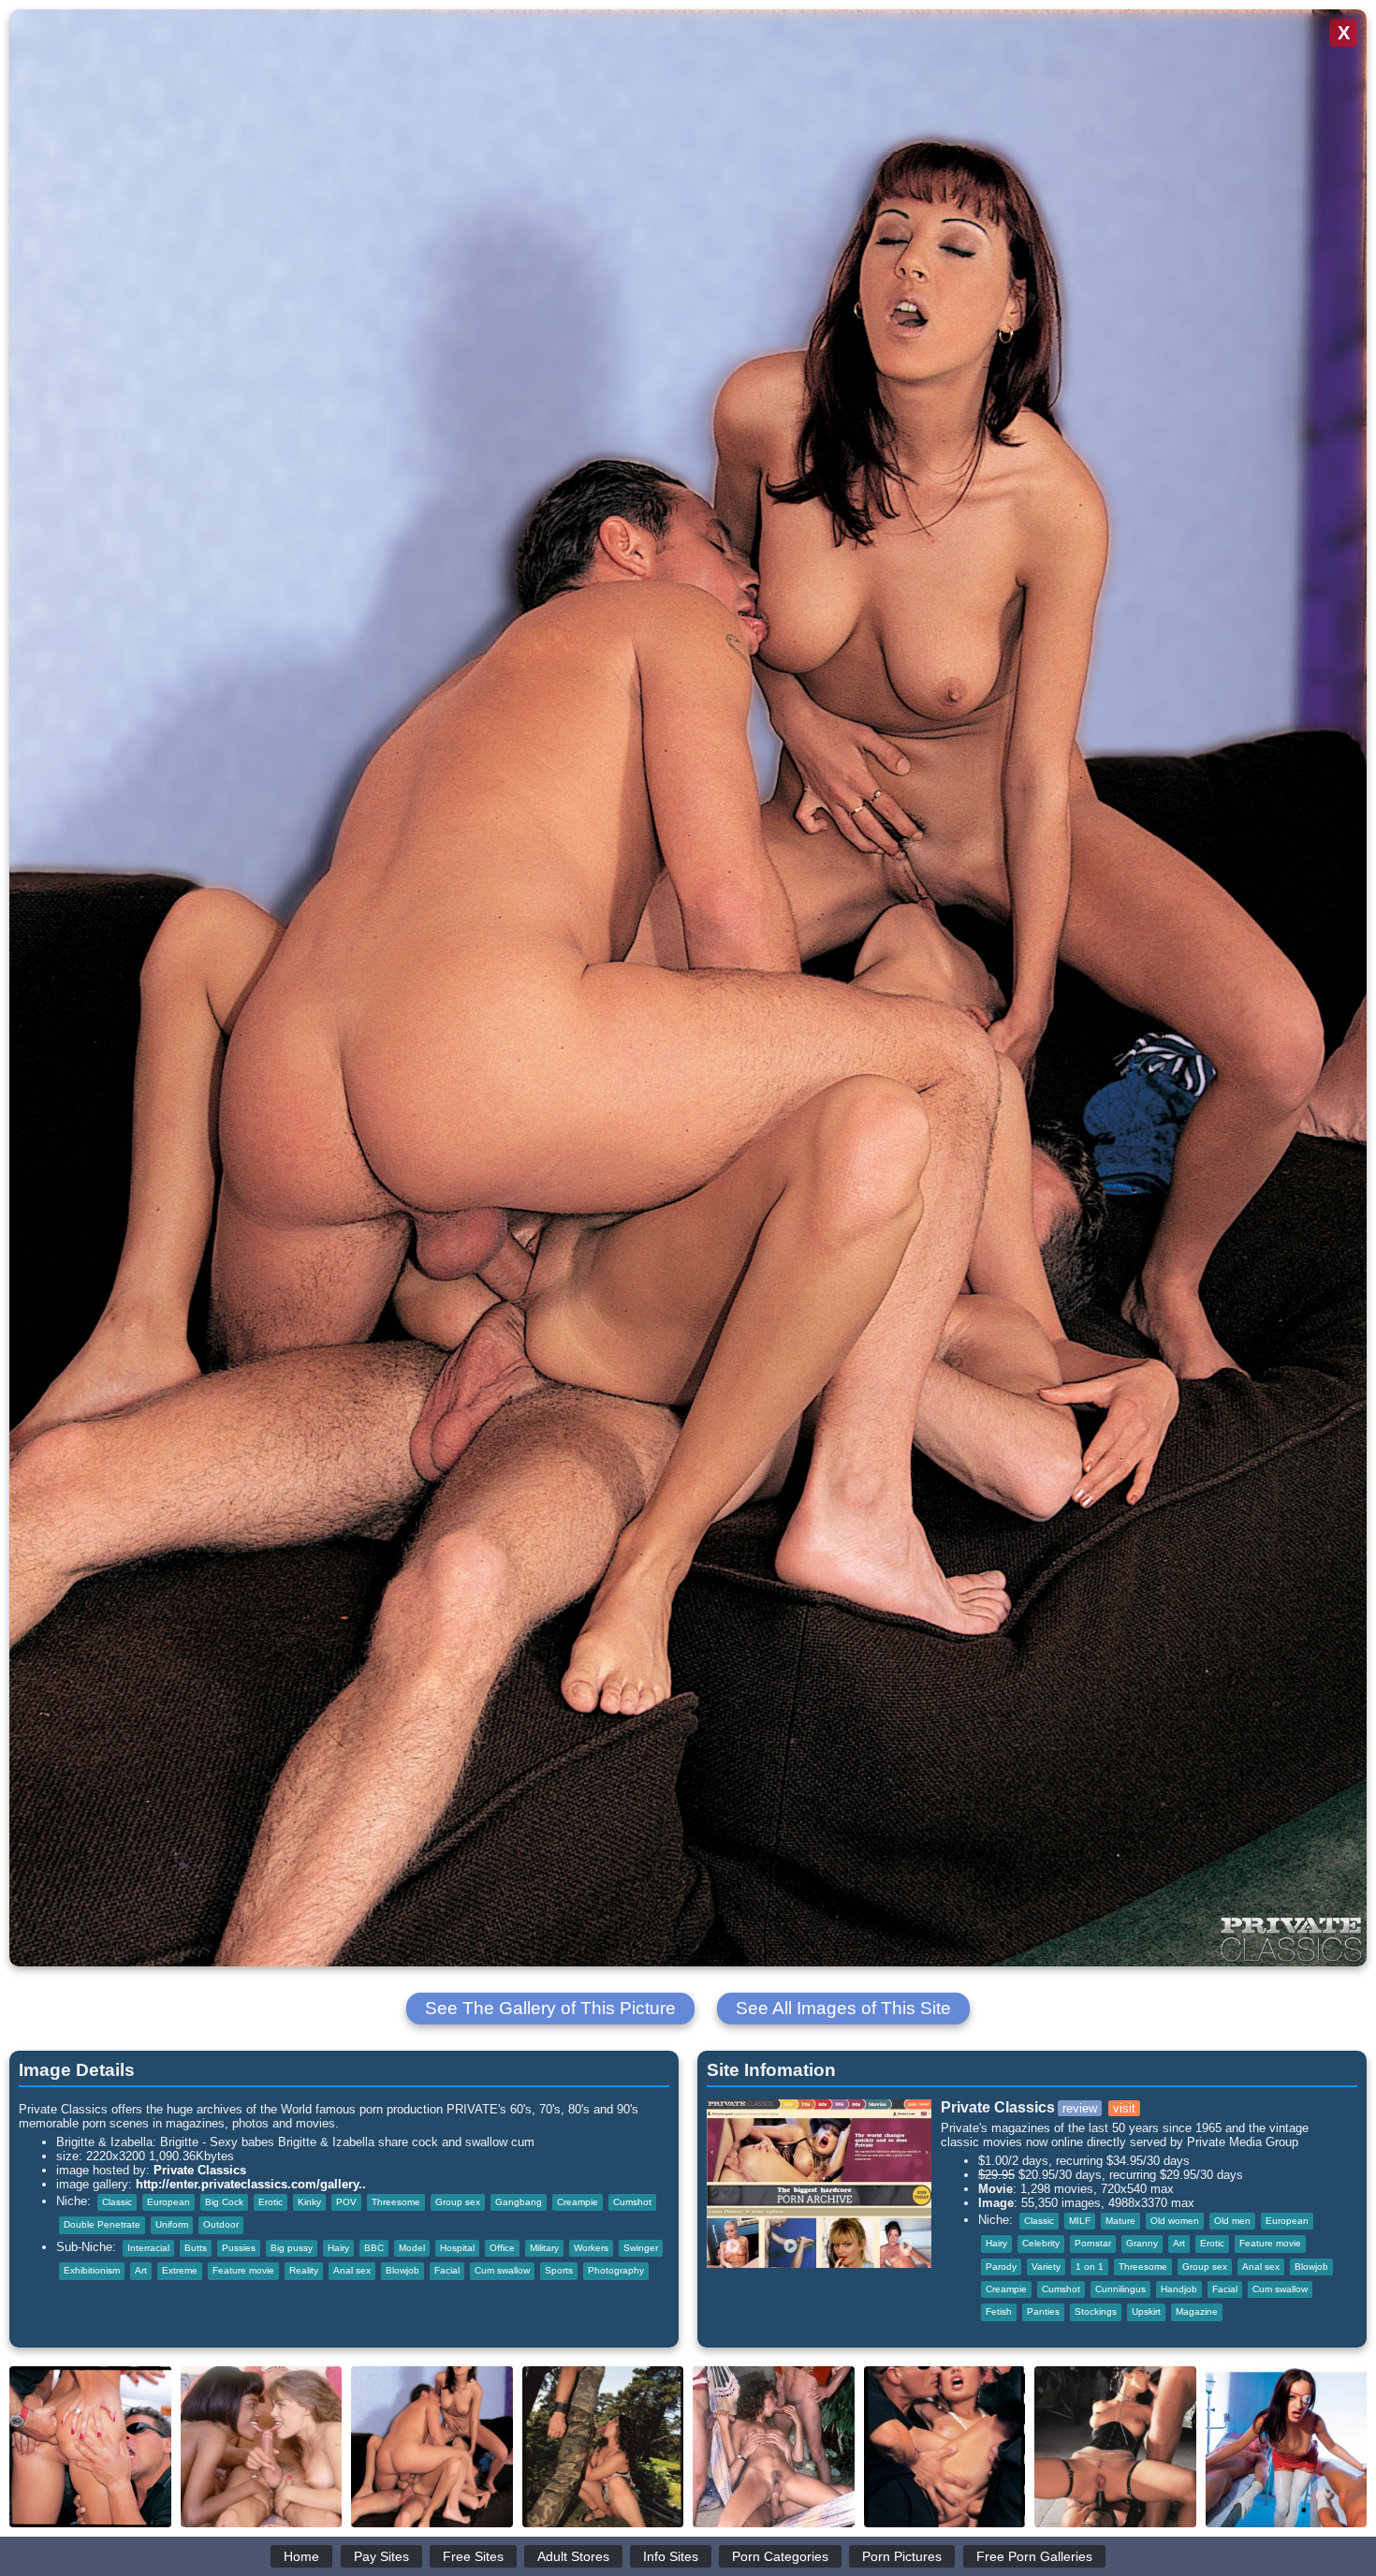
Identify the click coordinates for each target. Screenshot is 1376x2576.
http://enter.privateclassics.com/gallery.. (251, 2184)
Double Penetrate (102, 2224)
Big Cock (224, 2202)
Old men (1232, 2221)
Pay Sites (381, 2556)
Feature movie (243, 2270)
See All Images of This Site (843, 2008)
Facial (447, 2270)
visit (1124, 2108)
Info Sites (671, 2556)
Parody (1001, 2267)
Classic (117, 2202)
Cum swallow (502, 2270)
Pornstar (1093, 2243)
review (1080, 2108)
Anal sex (352, 2270)
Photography (616, 2270)
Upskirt (1146, 2311)
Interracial (148, 2248)
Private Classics (200, 2170)
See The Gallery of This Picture (550, 2008)
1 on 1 (1090, 2267)
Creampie (578, 2202)
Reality (304, 2270)
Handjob (1179, 2289)
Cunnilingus (1120, 2289)
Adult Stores (573, 2556)
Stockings (1096, 2311)
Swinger (641, 2248)
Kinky (309, 2202)
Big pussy (292, 2248)
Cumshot (632, 2202)
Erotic (271, 2202)
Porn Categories (780, 2556)
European (168, 2202)
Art (141, 2270)
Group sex (458, 2202)
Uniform (172, 2224)
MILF (1080, 2221)
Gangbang (519, 2202)
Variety (1046, 2267)
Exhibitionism (92, 2270)
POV (346, 2202)
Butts (196, 2248)
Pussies (239, 2248)
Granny (1142, 2243)
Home (301, 2556)
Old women (1175, 2221)
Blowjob (403, 2270)
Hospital (457, 2248)
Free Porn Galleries (1034, 2556)
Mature (1120, 2221)
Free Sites (473, 2556)
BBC (374, 2248)
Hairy (338, 2248)
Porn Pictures (902, 2556)
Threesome (396, 2202)
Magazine (1197, 2311)
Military (544, 2248)
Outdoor (221, 2224)
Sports (559, 2270)
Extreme (180, 2270)
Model (412, 2248)
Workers (591, 2248)
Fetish (999, 2311)
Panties (1043, 2311)
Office (502, 2248)
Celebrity (1041, 2243)
